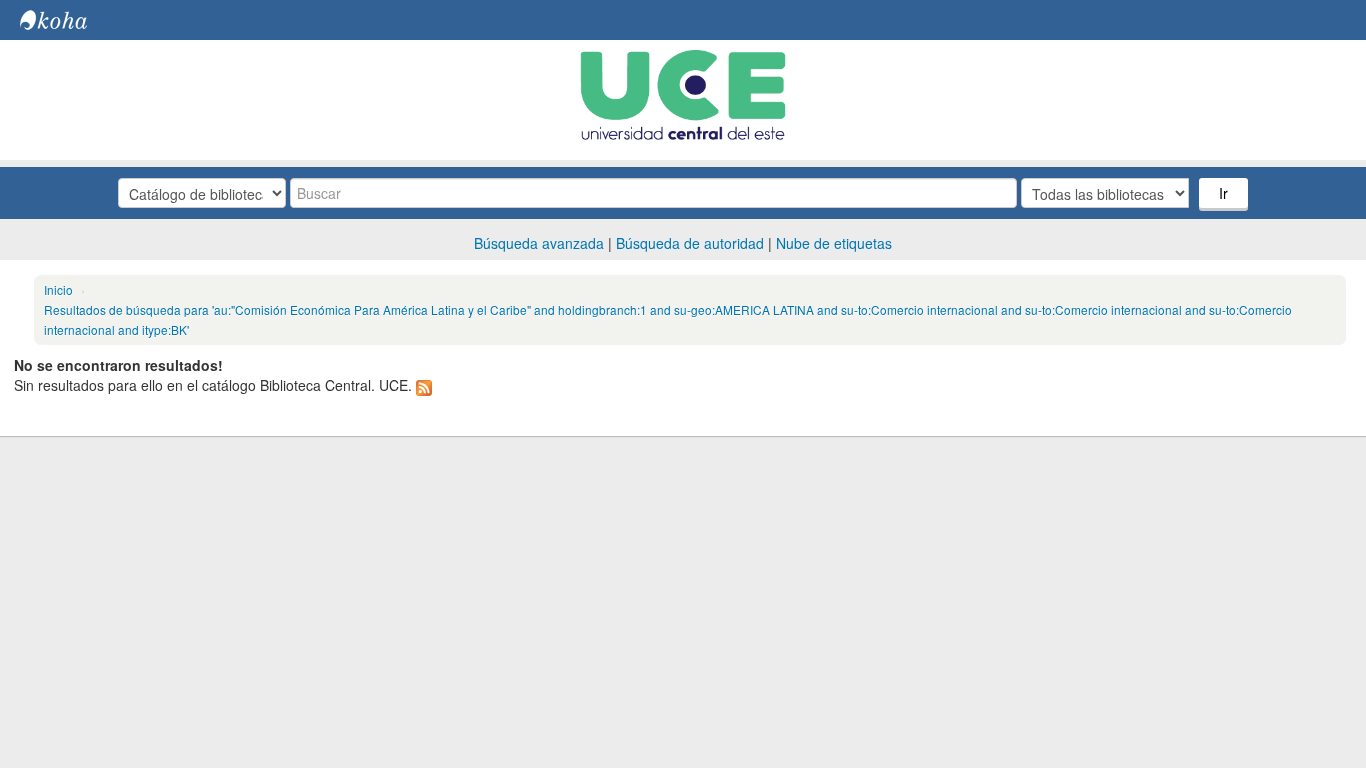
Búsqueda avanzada (539, 243)
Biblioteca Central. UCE (70, 20)
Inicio (58, 289)
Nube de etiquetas (834, 243)
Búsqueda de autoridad (690, 243)
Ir (1223, 193)
